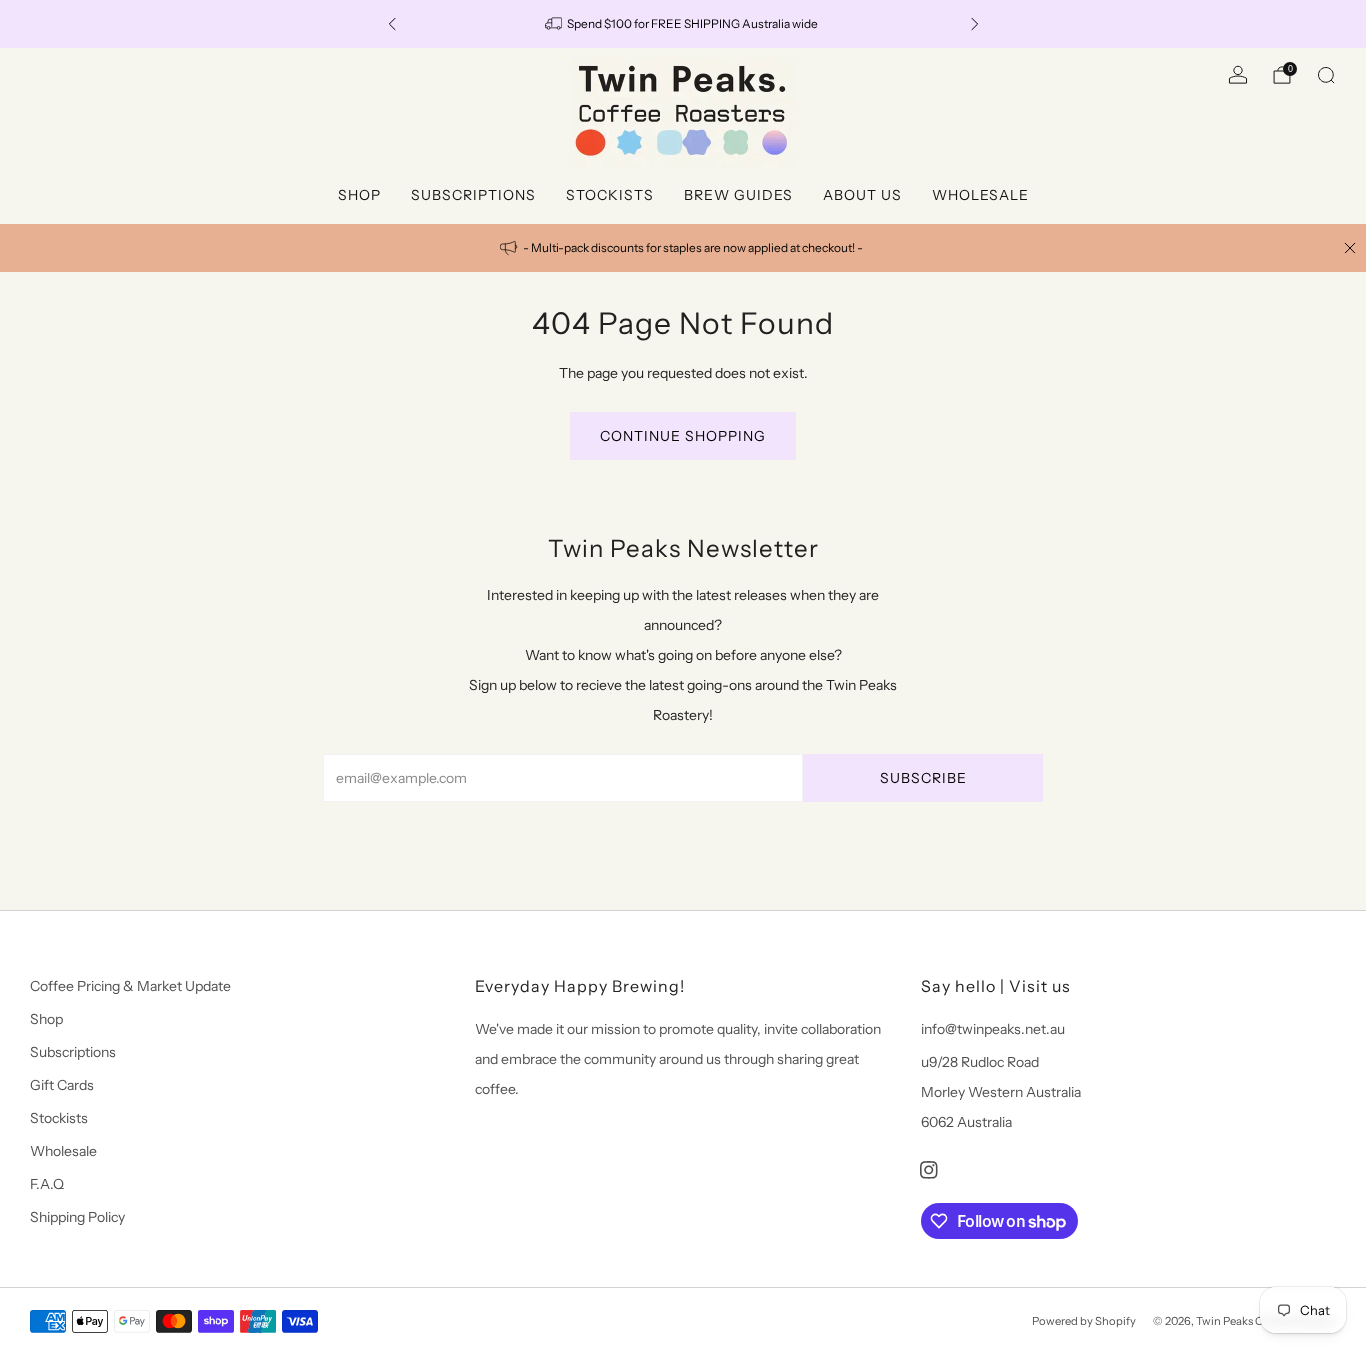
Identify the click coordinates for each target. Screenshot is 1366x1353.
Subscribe (923, 778)
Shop (46, 1019)
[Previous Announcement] (392, 24)
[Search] (1326, 75)
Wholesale (63, 1151)
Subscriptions (73, 1052)
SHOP (359, 195)
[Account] (1238, 75)
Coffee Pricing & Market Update (130, 986)
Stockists (59, 1118)
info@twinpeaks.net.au (993, 1029)
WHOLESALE (980, 195)
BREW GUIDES (738, 195)
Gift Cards (62, 1085)
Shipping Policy (77, 1217)
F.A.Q (47, 1184)
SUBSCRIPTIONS (473, 195)
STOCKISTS (610, 195)
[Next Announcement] (975, 24)
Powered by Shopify (1084, 1321)
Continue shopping (683, 436)
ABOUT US (862, 195)
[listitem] (683, 24)
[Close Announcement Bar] (1350, 248)
